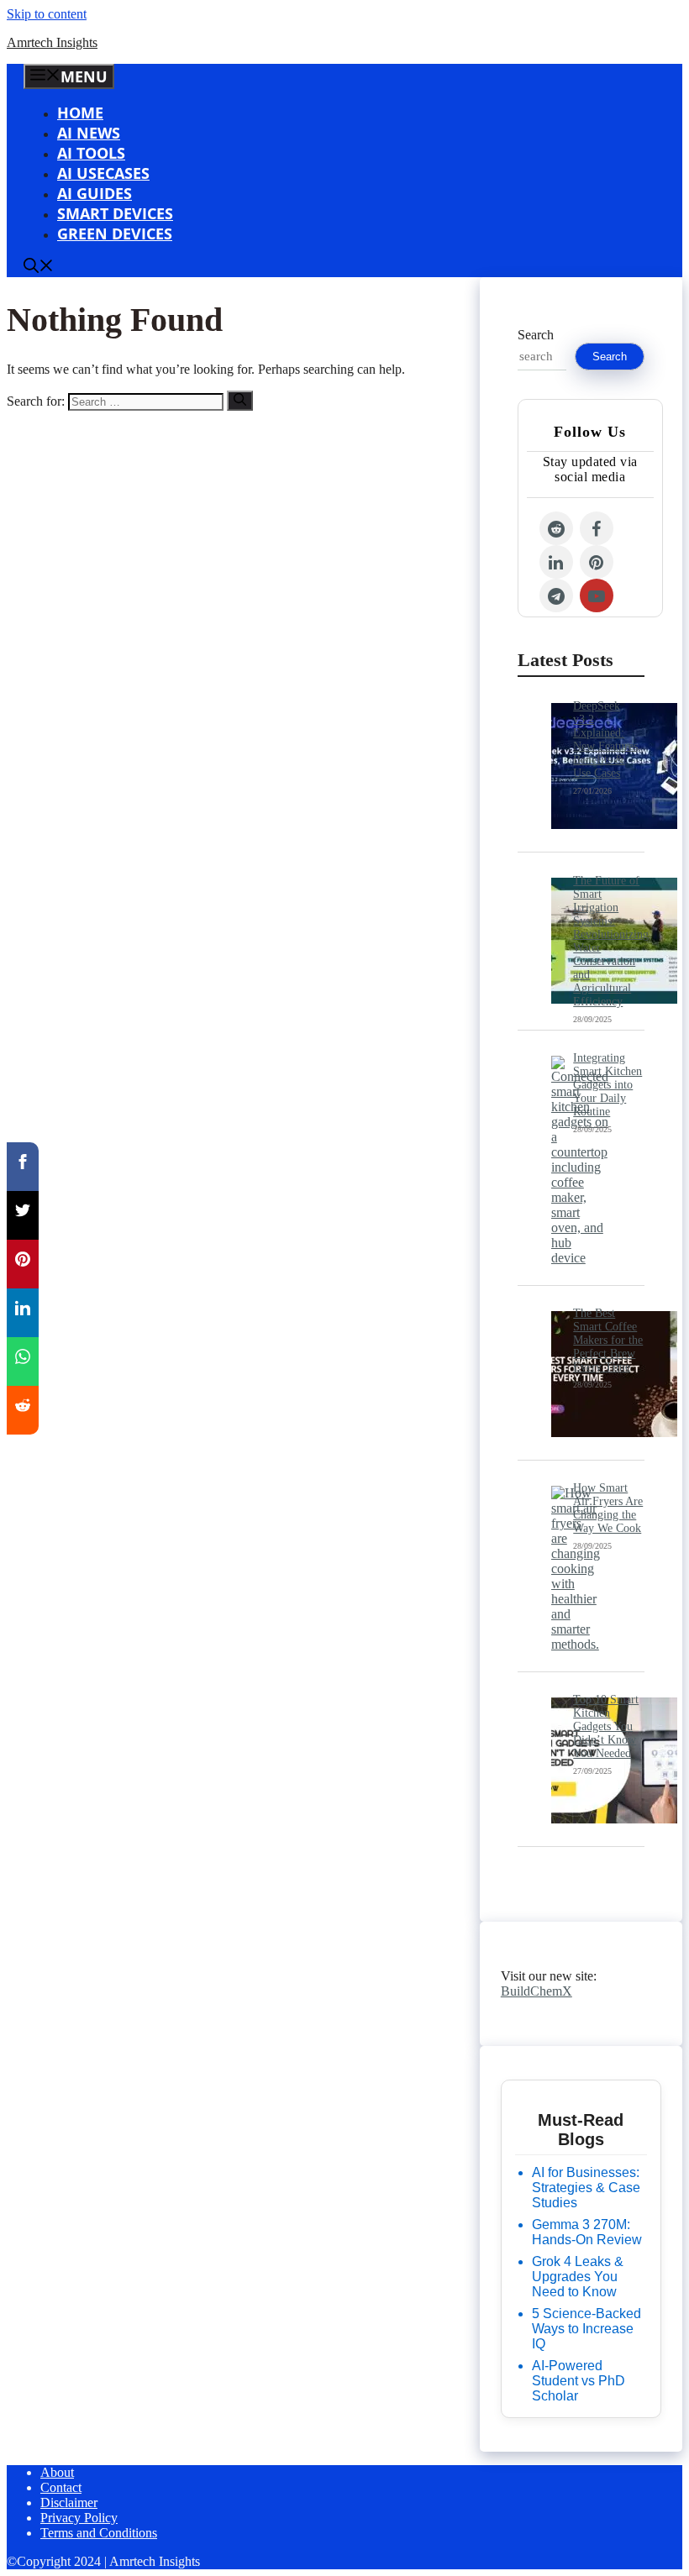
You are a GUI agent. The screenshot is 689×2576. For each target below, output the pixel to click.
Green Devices (115, 233)
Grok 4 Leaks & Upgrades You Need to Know (578, 2277)
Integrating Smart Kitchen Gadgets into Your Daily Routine (607, 1085)
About (57, 2472)
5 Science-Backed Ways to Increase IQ (586, 2329)
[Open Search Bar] (39, 267)
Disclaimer (69, 2503)
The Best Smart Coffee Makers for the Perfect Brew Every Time (608, 1340)
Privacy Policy (79, 2518)
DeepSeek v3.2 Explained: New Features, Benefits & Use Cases (607, 740)
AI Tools (91, 153)
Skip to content (47, 14)
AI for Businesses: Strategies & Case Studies (586, 2188)
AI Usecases (103, 173)
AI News (89, 133)
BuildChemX (536, 1991)
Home (80, 113)
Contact (61, 2487)
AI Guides (95, 193)
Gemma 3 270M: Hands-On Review (587, 2232)
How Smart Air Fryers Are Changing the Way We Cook (608, 1508)
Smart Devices (115, 213)
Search (536, 335)
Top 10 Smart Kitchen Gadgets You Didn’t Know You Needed (606, 1726)
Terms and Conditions (99, 2533)
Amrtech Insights (52, 42)
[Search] (240, 401)
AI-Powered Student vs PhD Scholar (579, 2381)
